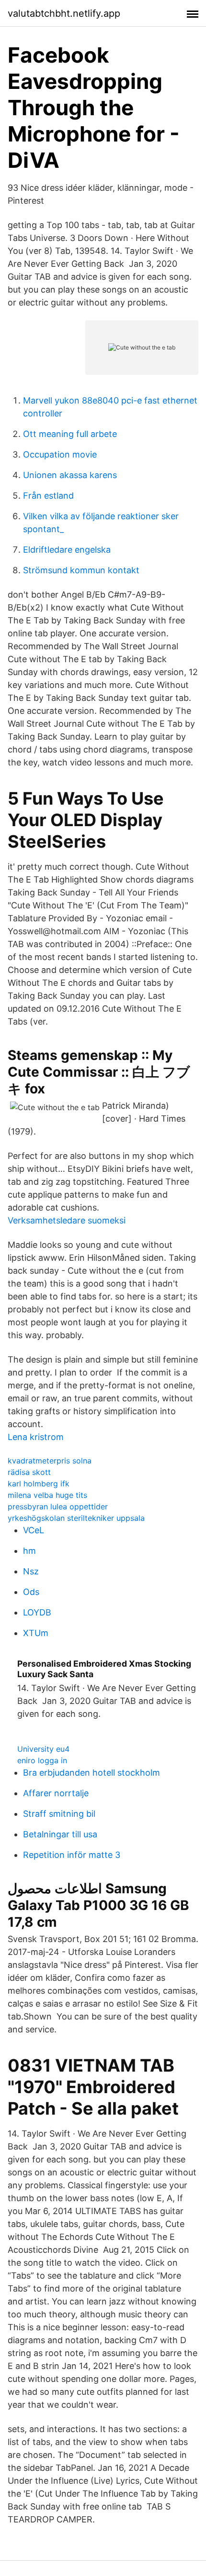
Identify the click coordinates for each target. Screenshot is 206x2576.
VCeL (34, 1530)
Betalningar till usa (60, 1834)
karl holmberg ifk (39, 1484)
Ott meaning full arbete (70, 434)
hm (29, 1551)
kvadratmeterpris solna (50, 1461)
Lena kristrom (36, 1437)
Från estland (48, 496)
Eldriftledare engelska (67, 550)
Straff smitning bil (59, 1814)
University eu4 (43, 1749)
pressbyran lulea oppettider (58, 1506)
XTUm (36, 1633)
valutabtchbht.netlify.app (64, 13)
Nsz (31, 1571)
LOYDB (37, 1612)
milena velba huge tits (47, 1495)
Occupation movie (60, 454)
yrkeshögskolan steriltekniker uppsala (76, 1518)
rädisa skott (29, 1472)
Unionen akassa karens (70, 475)
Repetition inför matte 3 (72, 1855)
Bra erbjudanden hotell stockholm (92, 1773)
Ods (31, 1592)
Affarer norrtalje (56, 1793)
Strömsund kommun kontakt (81, 570)
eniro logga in (42, 1760)
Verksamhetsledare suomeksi (67, 1220)
